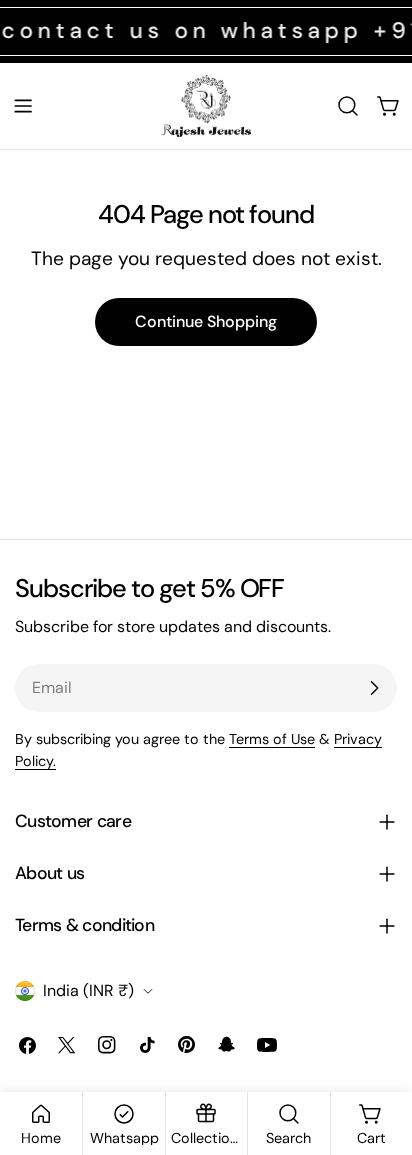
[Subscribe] (374, 688)
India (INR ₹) (88, 990)
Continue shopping (206, 321)
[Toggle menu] (23, 106)
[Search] (348, 106)
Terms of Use (272, 739)
